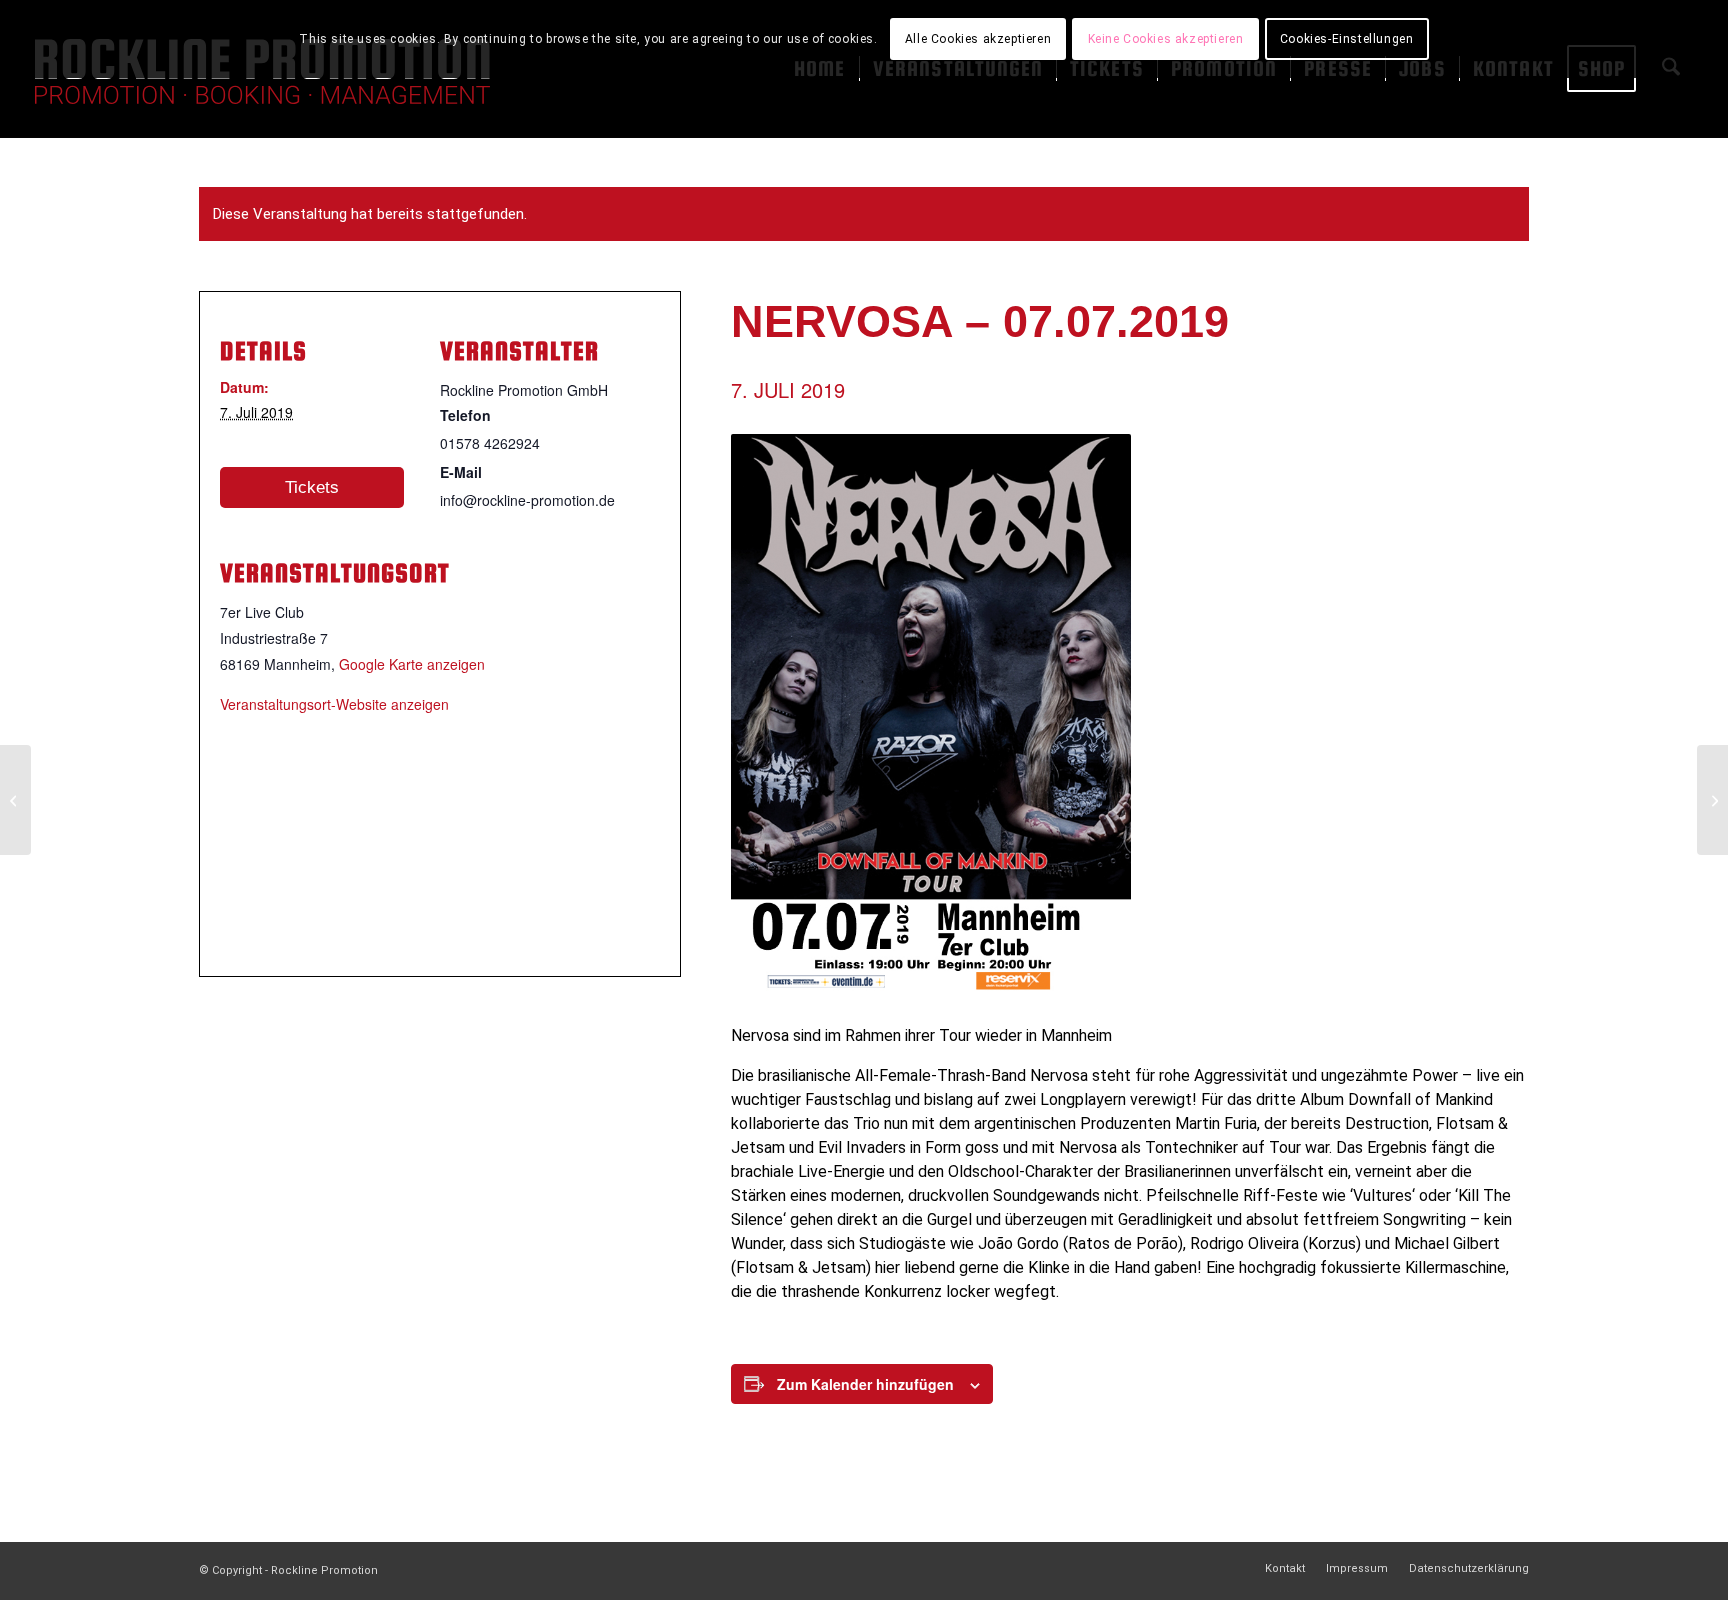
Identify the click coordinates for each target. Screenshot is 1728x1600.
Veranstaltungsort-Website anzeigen (334, 704)
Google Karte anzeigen (412, 664)
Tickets (312, 487)
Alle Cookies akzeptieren (978, 39)
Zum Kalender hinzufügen (865, 1384)
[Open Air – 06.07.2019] (15, 800)
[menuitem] (1285, 1569)
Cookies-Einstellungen (1347, 39)
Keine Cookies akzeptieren (1166, 39)
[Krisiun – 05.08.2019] (1712, 800)
